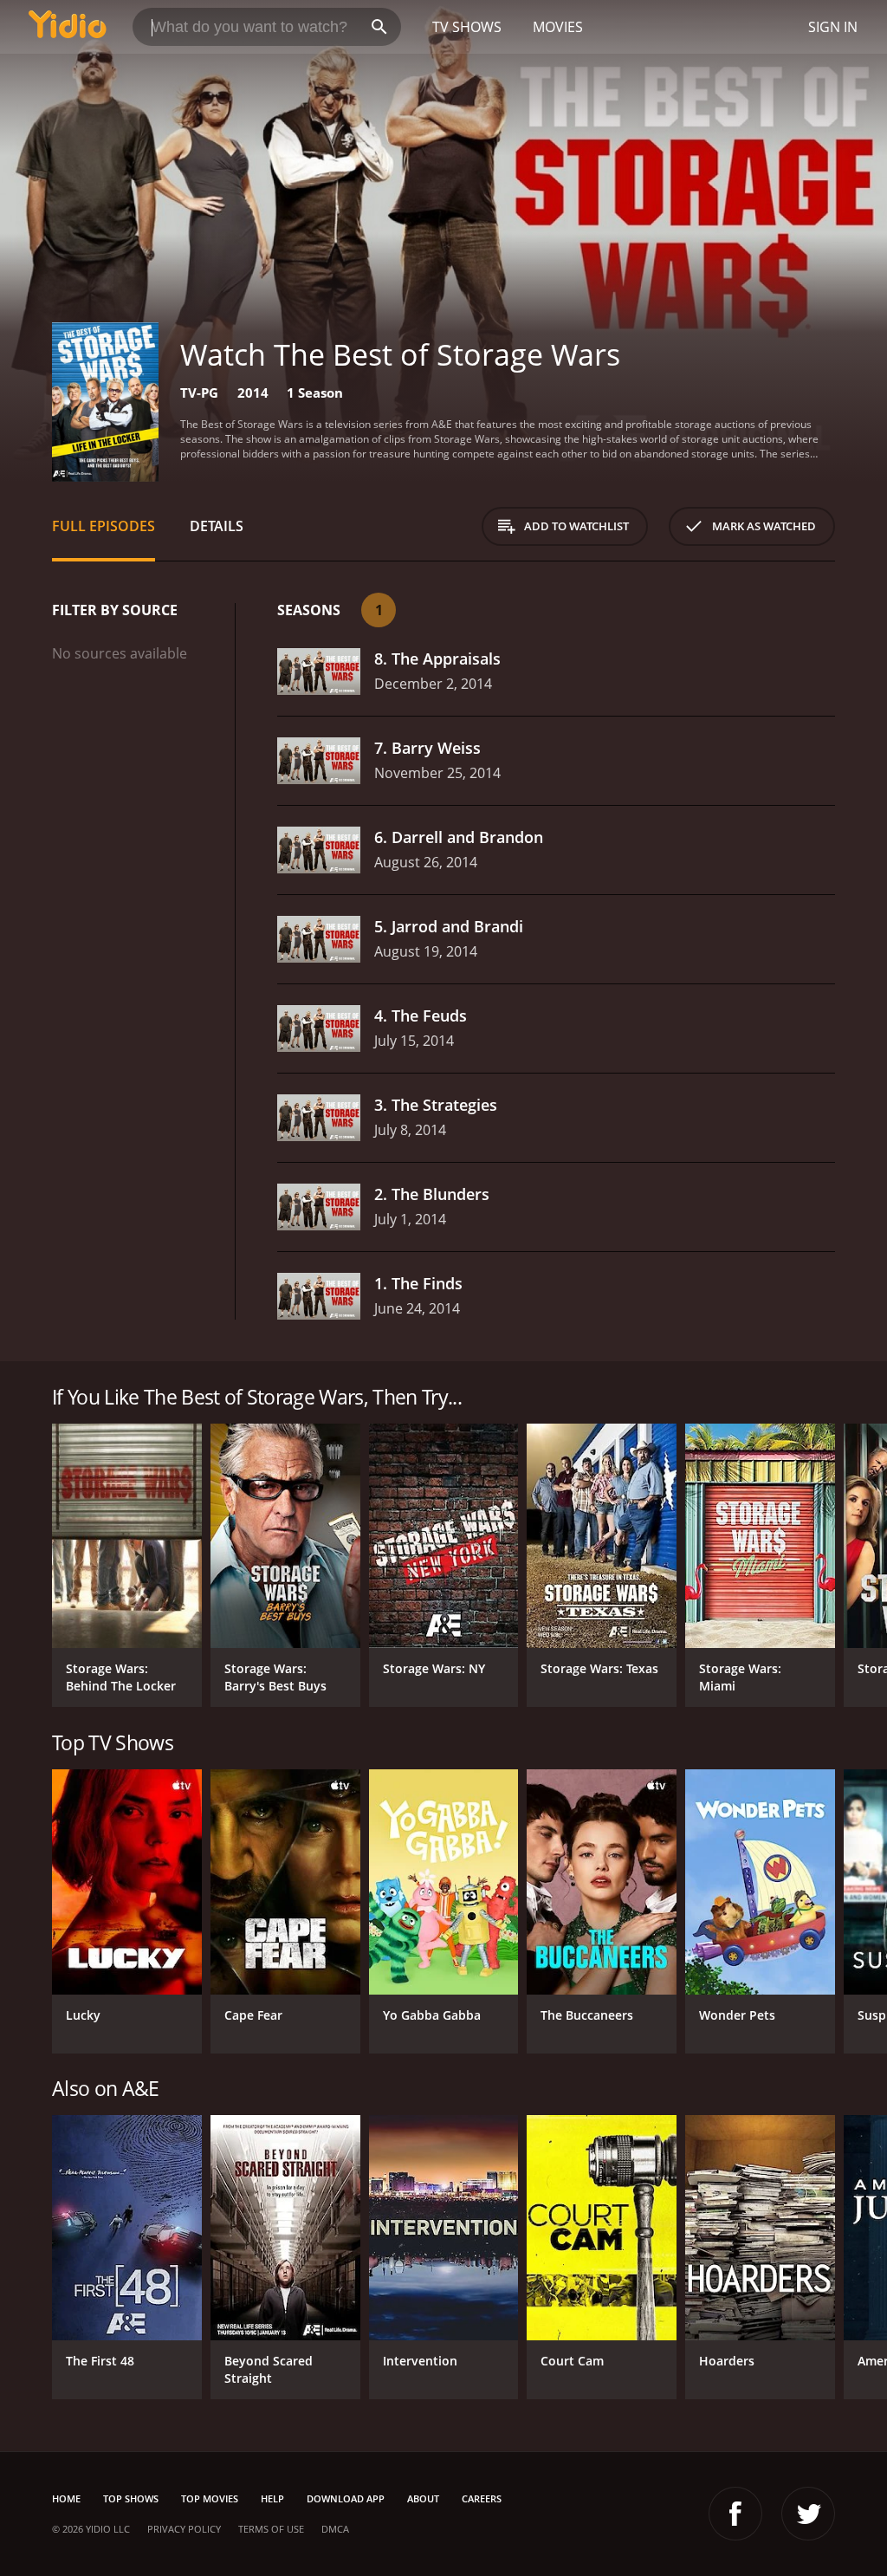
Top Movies (210, 2498)
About (423, 2498)
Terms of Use (271, 2529)
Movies (558, 27)
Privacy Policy (184, 2529)
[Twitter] (808, 2514)
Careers (482, 2498)
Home (66, 2498)
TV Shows (467, 27)
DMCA (335, 2529)
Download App (346, 2498)
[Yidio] (68, 27)
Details (217, 526)
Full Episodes (104, 526)
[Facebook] (735, 2514)
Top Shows (131, 2498)
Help (272, 2498)
